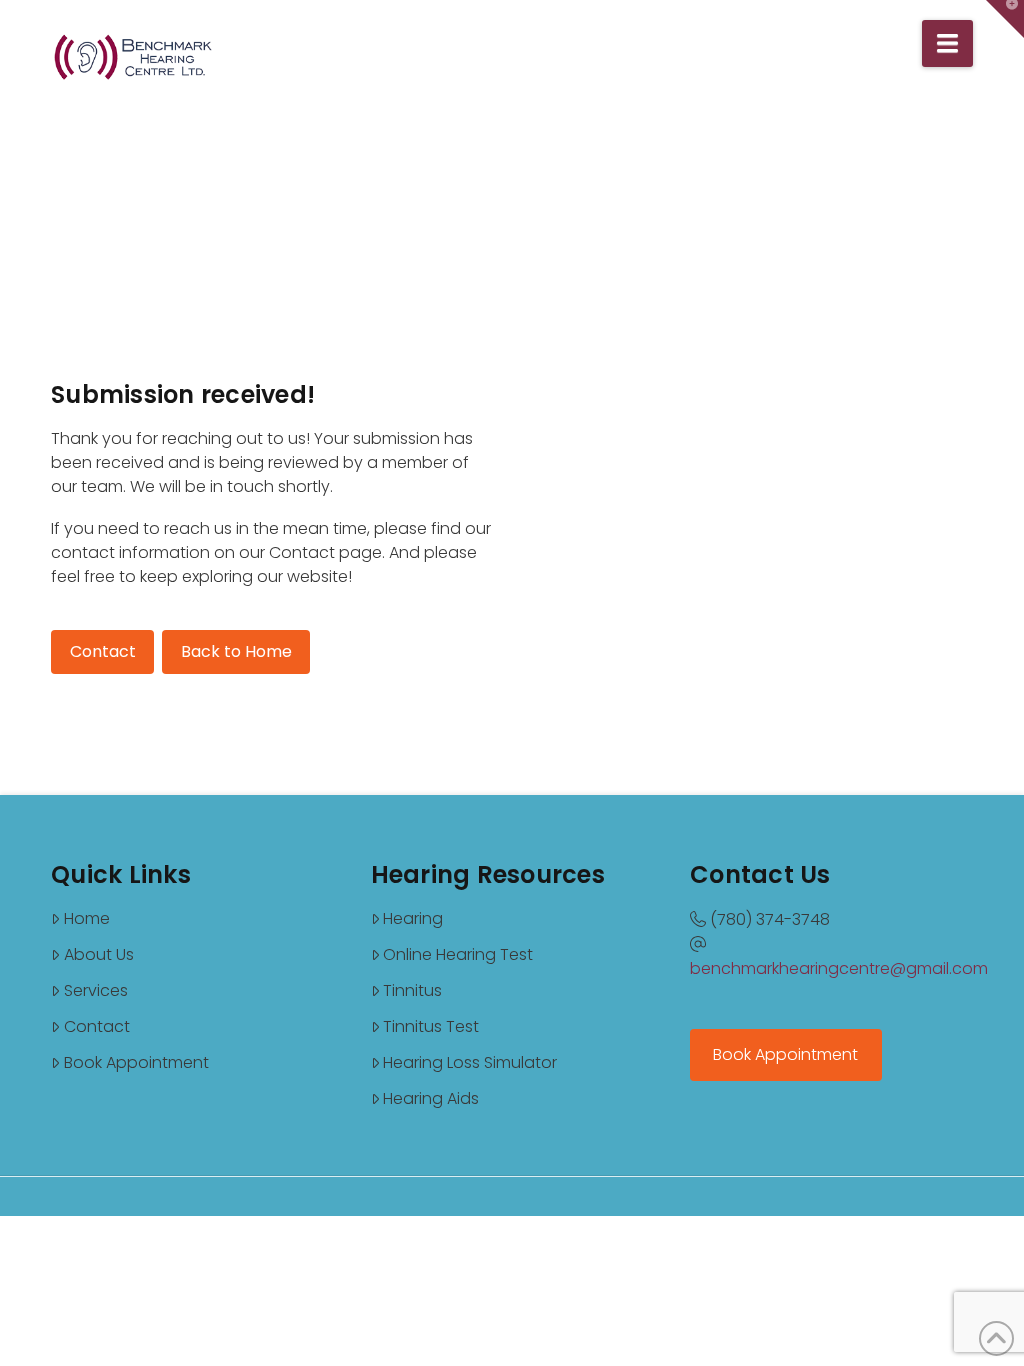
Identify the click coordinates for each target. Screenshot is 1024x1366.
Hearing (413, 918)
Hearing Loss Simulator (470, 1062)
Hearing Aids (431, 1098)
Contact (97, 1026)
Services (96, 990)
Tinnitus (412, 990)
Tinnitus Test (431, 1026)
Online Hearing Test (458, 954)
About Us (99, 954)
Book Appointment (136, 1062)
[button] (947, 43)
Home (87, 918)
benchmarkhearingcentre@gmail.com (839, 968)
